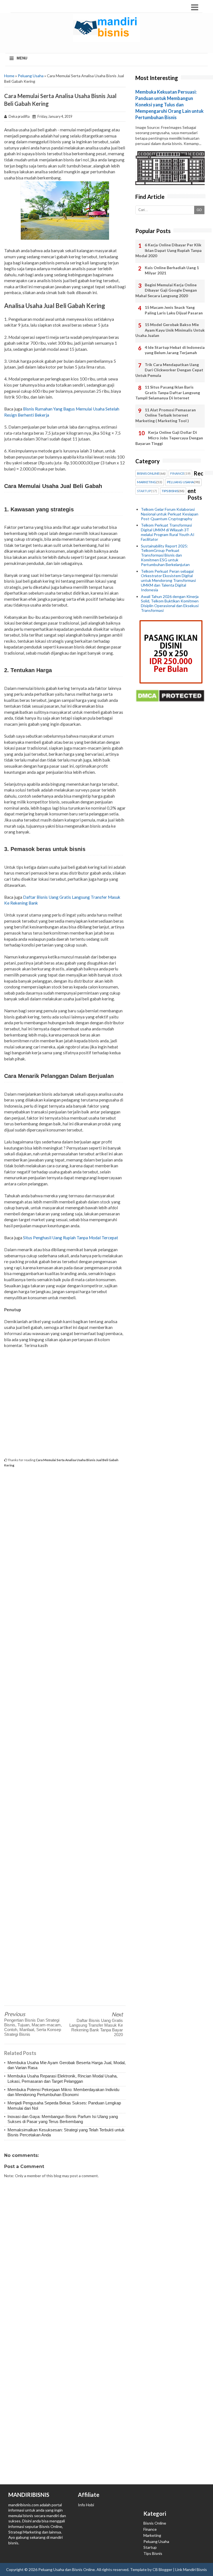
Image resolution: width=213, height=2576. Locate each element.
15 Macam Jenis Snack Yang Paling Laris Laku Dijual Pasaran (174, 310)
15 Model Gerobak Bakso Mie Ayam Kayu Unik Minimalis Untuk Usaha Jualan (170, 330)
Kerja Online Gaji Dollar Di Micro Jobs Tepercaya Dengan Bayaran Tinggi (169, 438)
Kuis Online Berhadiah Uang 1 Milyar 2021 (172, 270)
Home (9, 76)
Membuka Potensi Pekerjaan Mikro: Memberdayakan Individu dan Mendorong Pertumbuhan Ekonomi (63, 2092)
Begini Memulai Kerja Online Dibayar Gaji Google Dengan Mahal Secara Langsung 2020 (166, 290)
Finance (150, 2529)
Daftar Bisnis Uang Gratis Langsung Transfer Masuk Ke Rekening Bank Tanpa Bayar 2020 (96, 2027)
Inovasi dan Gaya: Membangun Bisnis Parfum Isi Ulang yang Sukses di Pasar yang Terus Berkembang (63, 2119)
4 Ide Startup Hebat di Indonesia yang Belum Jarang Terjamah (175, 350)
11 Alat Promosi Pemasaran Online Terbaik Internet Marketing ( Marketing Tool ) (166, 415)
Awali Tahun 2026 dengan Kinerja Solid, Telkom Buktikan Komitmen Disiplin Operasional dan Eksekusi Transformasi (170, 603)
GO (199, 210)
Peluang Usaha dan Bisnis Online (67, 2569)
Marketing (152, 2535)
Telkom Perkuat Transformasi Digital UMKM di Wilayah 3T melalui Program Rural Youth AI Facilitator (168, 532)
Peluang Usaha (31, 76)
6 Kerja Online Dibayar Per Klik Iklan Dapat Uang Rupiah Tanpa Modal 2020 (168, 250)
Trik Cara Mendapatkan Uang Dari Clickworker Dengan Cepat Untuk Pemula (169, 370)
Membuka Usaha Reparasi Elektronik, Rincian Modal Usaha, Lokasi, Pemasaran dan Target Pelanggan (63, 2078)
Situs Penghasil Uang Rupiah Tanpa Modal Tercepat (71, 1238)
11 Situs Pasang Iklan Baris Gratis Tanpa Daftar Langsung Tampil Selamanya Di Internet (168, 392)
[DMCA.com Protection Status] (170, 701)
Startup (150, 2547)
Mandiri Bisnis (195, 2569)
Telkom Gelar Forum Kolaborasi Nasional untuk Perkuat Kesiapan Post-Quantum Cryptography (170, 514)
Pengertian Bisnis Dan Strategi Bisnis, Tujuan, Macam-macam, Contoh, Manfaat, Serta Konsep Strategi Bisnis (33, 2027)
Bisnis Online (155, 2523)
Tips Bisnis (153, 2553)
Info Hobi (86, 2505)
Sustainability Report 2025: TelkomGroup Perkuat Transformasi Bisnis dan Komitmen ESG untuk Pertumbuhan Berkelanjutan (165, 555)
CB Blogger (162, 2569)
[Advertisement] (65, 1403)
